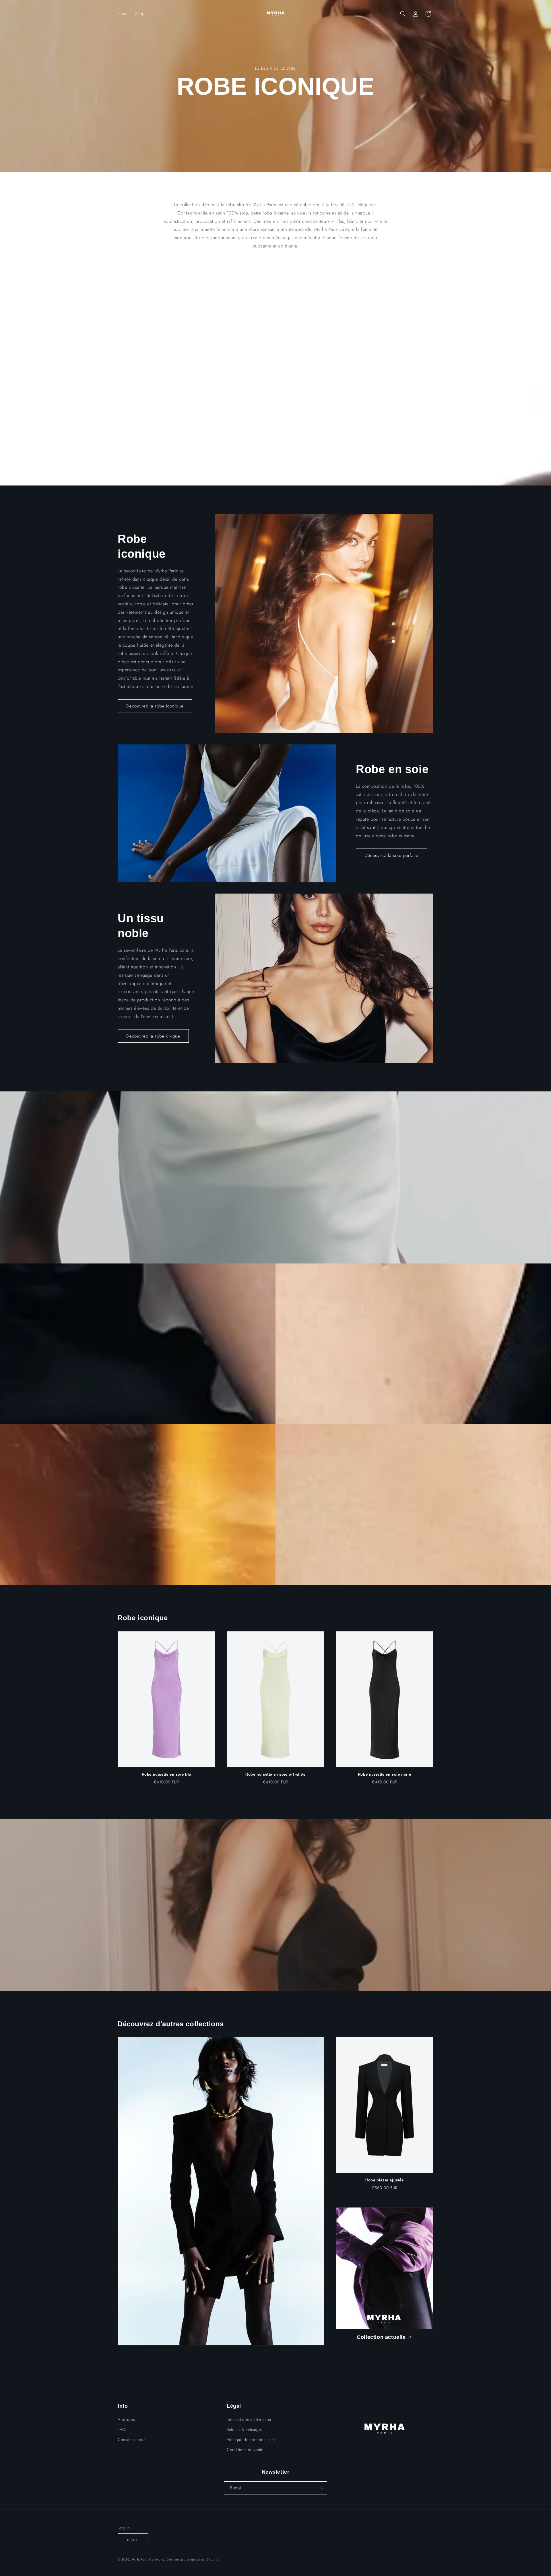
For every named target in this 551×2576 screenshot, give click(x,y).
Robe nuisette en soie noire (385, 1774)
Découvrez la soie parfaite (391, 855)
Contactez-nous (131, 2440)
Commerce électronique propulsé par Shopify (184, 2559)
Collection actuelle (381, 2337)
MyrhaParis (140, 2559)
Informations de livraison (249, 2419)
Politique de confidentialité (251, 2440)
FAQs (123, 2429)
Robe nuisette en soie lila (167, 1774)
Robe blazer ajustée (384, 2180)
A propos (126, 2419)
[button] (403, 14)
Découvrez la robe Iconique (155, 706)
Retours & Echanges (245, 2429)
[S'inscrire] (321, 2488)
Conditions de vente (245, 2450)
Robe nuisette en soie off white (275, 1774)
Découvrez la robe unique (153, 1036)
